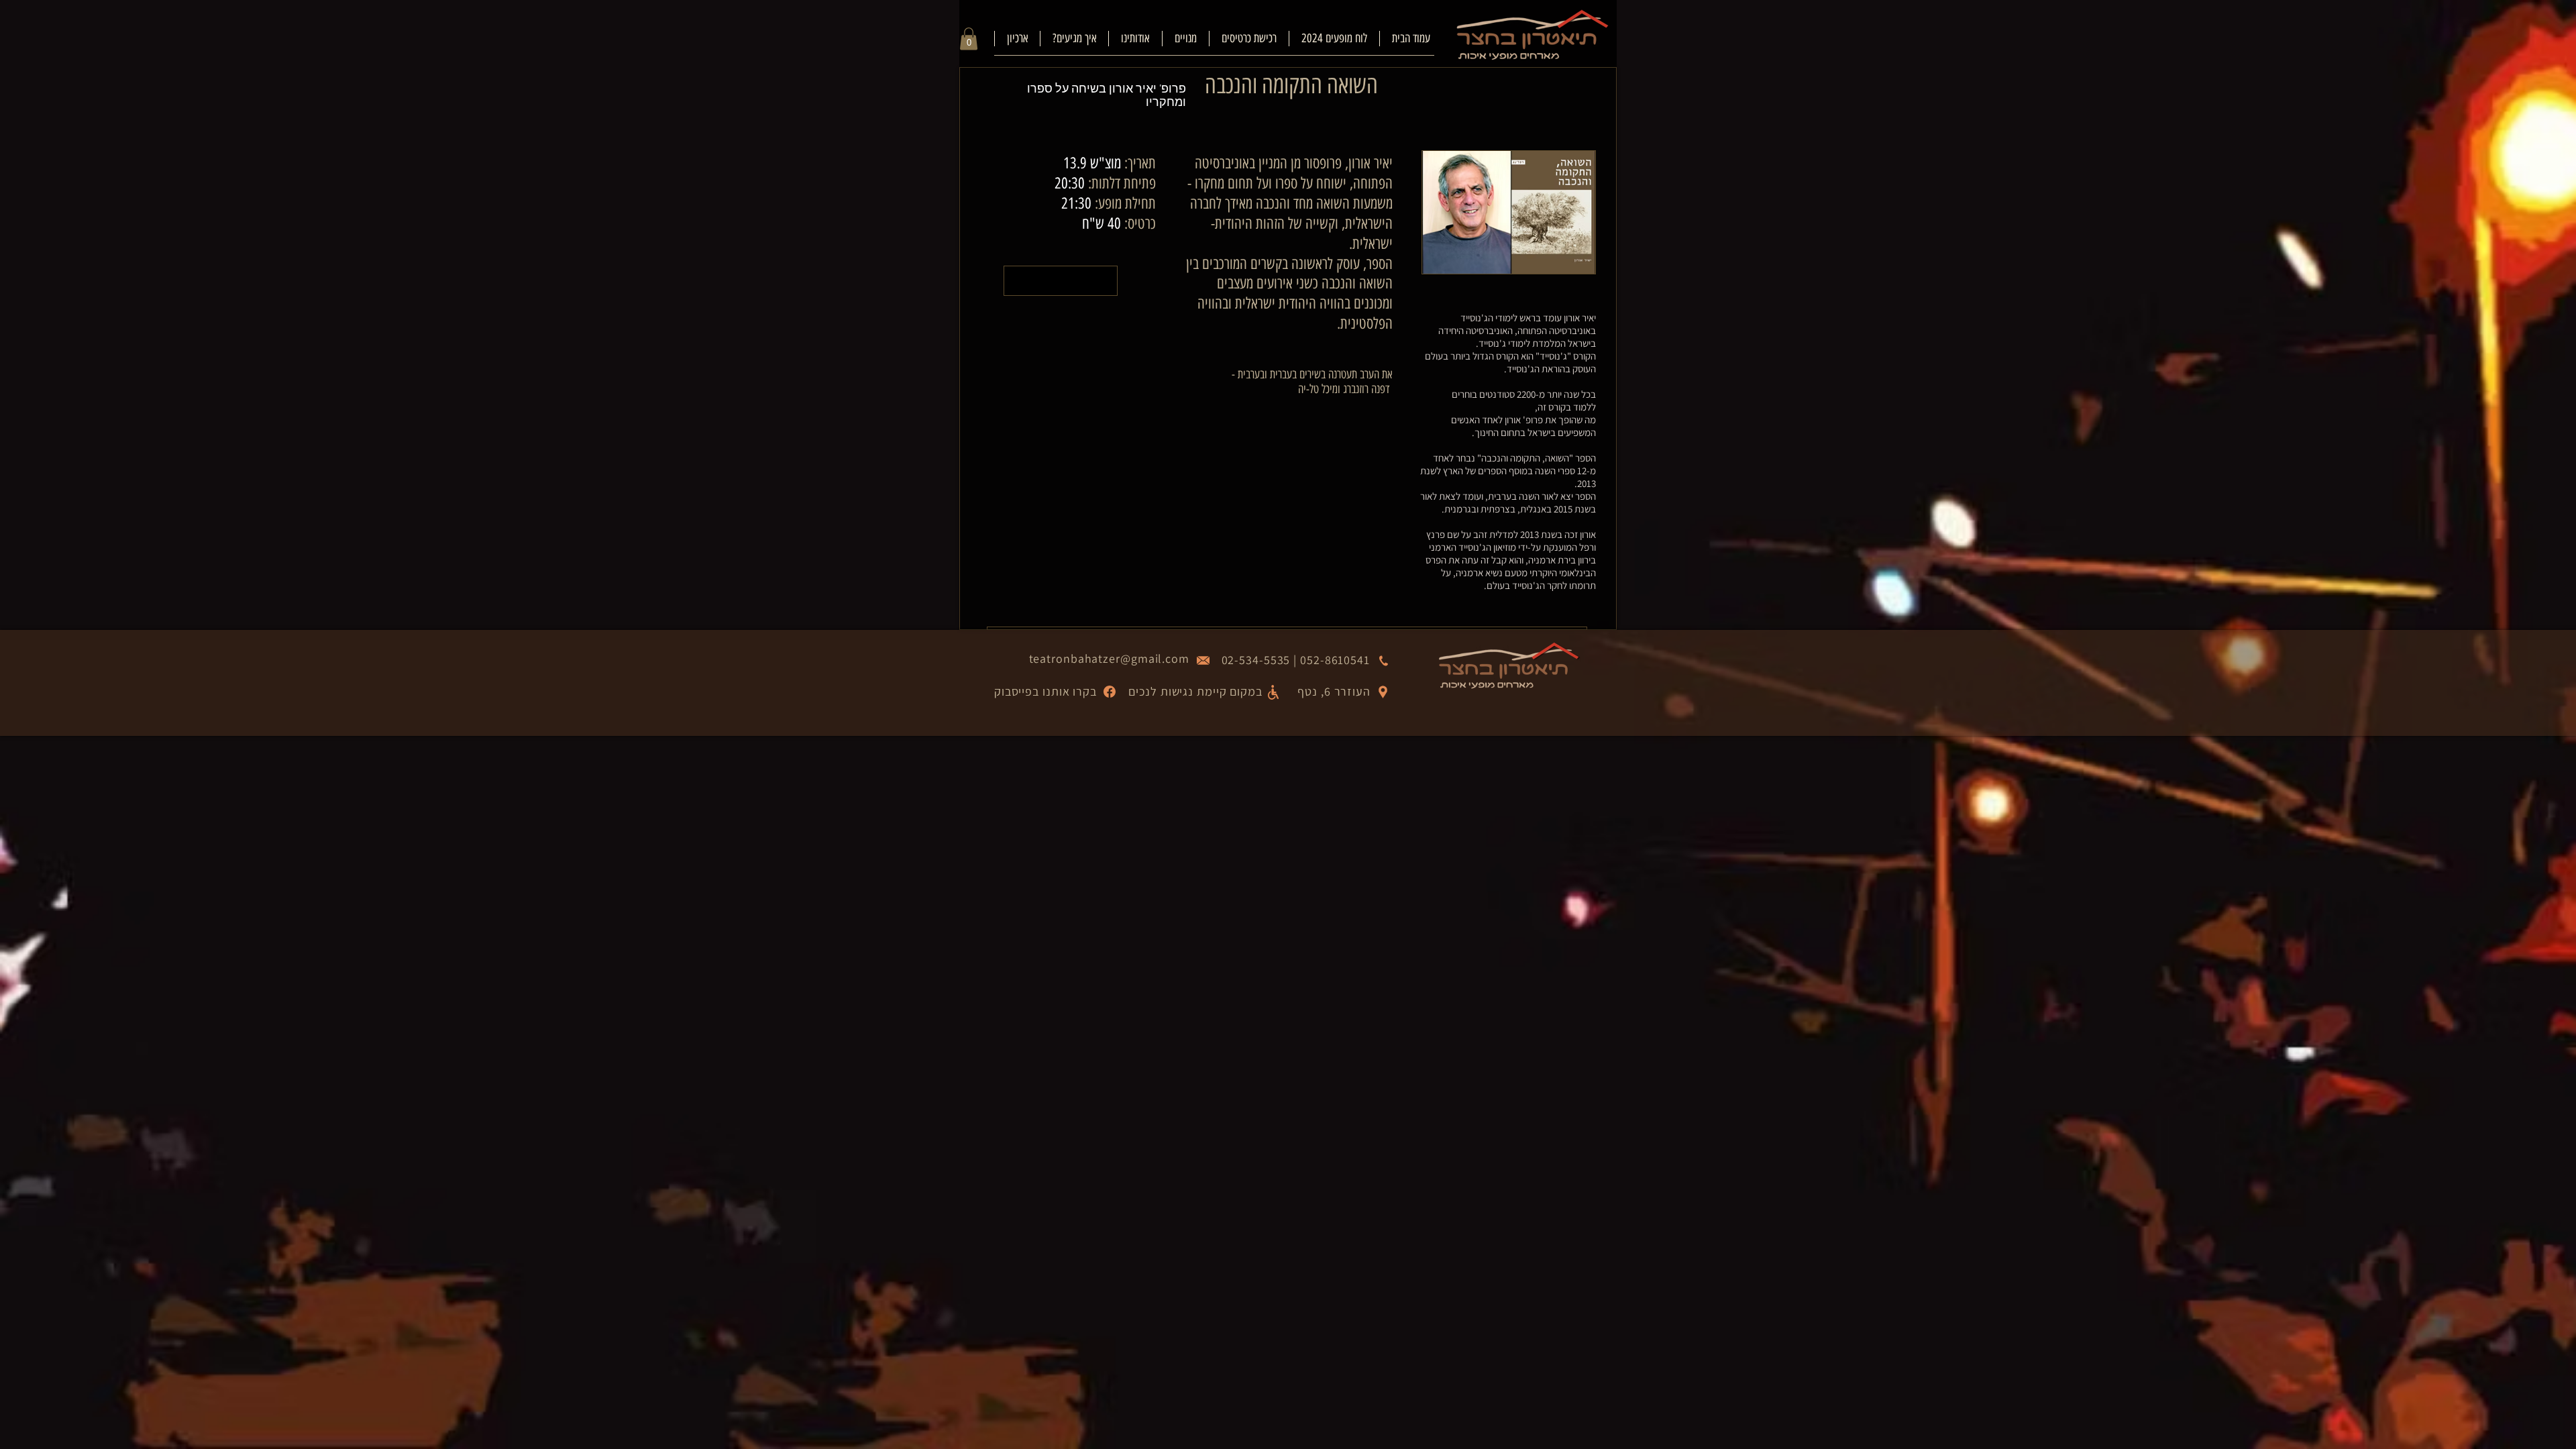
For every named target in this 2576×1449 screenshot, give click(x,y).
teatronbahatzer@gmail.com (1110, 658)
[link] (969, 39)
